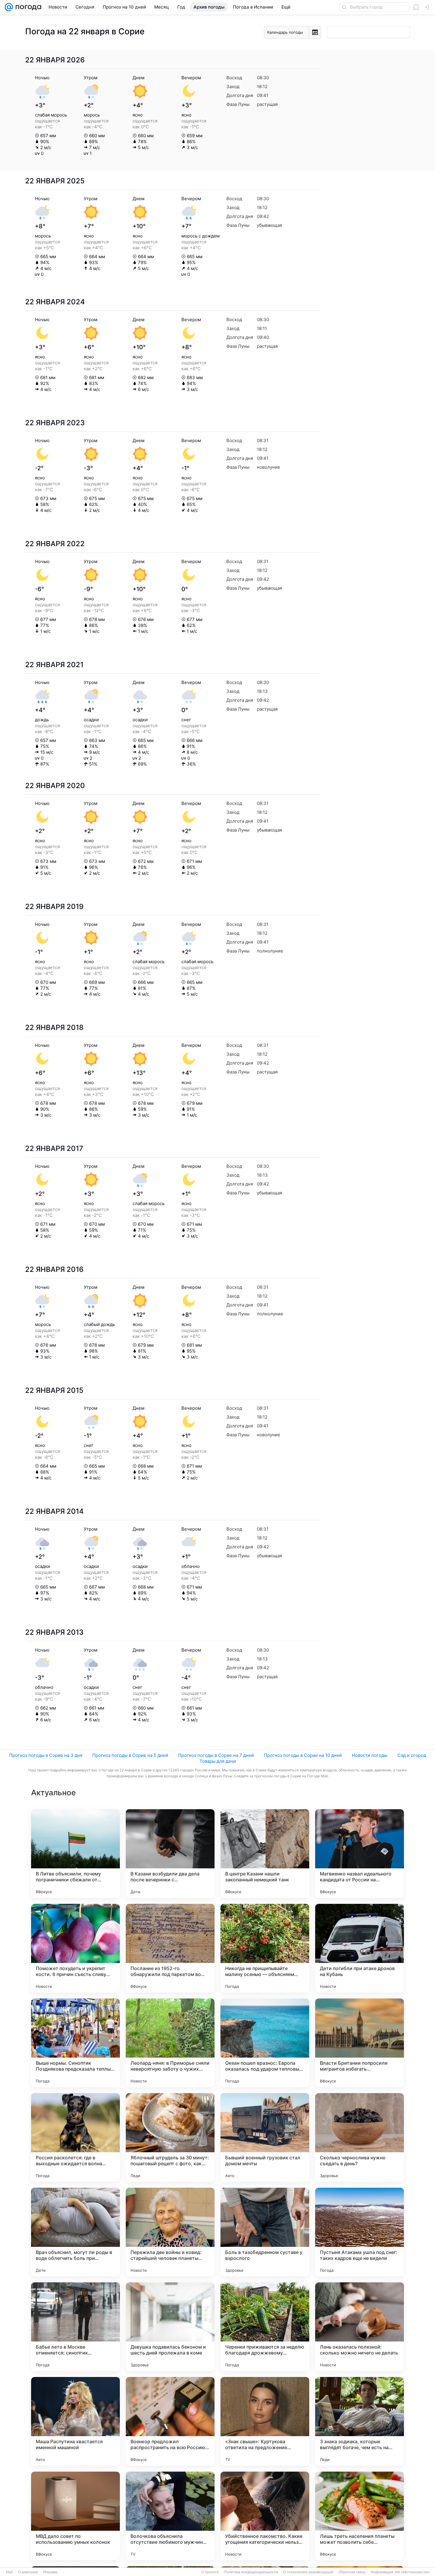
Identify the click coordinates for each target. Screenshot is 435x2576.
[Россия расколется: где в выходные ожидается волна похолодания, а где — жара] (75, 2137)
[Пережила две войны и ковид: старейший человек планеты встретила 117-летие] (170, 2232)
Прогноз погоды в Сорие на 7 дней (216, 1755)
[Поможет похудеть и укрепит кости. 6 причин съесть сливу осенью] (75, 1948)
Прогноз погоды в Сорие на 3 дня (46, 1755)
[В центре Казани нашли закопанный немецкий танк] (265, 1854)
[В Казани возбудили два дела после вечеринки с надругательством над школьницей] (170, 1854)
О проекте (210, 2572)
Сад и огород (412, 1755)
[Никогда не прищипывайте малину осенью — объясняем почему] (265, 1948)
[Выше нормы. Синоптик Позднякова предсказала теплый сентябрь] (75, 2043)
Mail (9, 2572)
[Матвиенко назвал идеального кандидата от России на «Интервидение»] (360, 1854)
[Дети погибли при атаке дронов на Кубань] (360, 1948)
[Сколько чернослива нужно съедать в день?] (360, 2137)
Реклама (50, 2572)
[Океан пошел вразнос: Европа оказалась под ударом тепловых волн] (265, 2043)
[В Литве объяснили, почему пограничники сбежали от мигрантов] (75, 1854)
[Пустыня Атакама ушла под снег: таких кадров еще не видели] (360, 2232)
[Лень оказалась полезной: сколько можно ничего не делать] (360, 2327)
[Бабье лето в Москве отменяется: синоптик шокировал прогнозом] (75, 2327)
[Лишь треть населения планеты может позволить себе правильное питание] (360, 2516)
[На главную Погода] (27, 7)
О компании (28, 2572)
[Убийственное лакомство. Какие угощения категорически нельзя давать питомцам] (265, 2516)
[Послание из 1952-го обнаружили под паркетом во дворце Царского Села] (170, 1948)
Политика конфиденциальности (251, 2572)
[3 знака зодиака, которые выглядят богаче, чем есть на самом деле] (360, 2421)
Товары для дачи (218, 1761)
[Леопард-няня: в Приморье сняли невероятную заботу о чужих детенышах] (170, 2043)
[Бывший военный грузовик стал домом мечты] (265, 2137)
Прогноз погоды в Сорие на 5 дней (130, 1755)
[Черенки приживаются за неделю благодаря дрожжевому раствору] (265, 2327)
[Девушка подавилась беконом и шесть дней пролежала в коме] (170, 2327)
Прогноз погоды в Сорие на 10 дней (303, 1755)
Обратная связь (352, 2572)
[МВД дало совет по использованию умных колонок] (75, 2516)
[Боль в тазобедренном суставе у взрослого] (265, 2232)
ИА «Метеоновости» (412, 2572)
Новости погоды (370, 1755)
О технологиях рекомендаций (308, 2572)
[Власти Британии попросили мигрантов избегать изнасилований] (360, 2043)
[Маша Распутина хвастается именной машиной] (75, 2421)
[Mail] (9, 7)
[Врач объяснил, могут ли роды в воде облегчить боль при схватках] (75, 2232)
